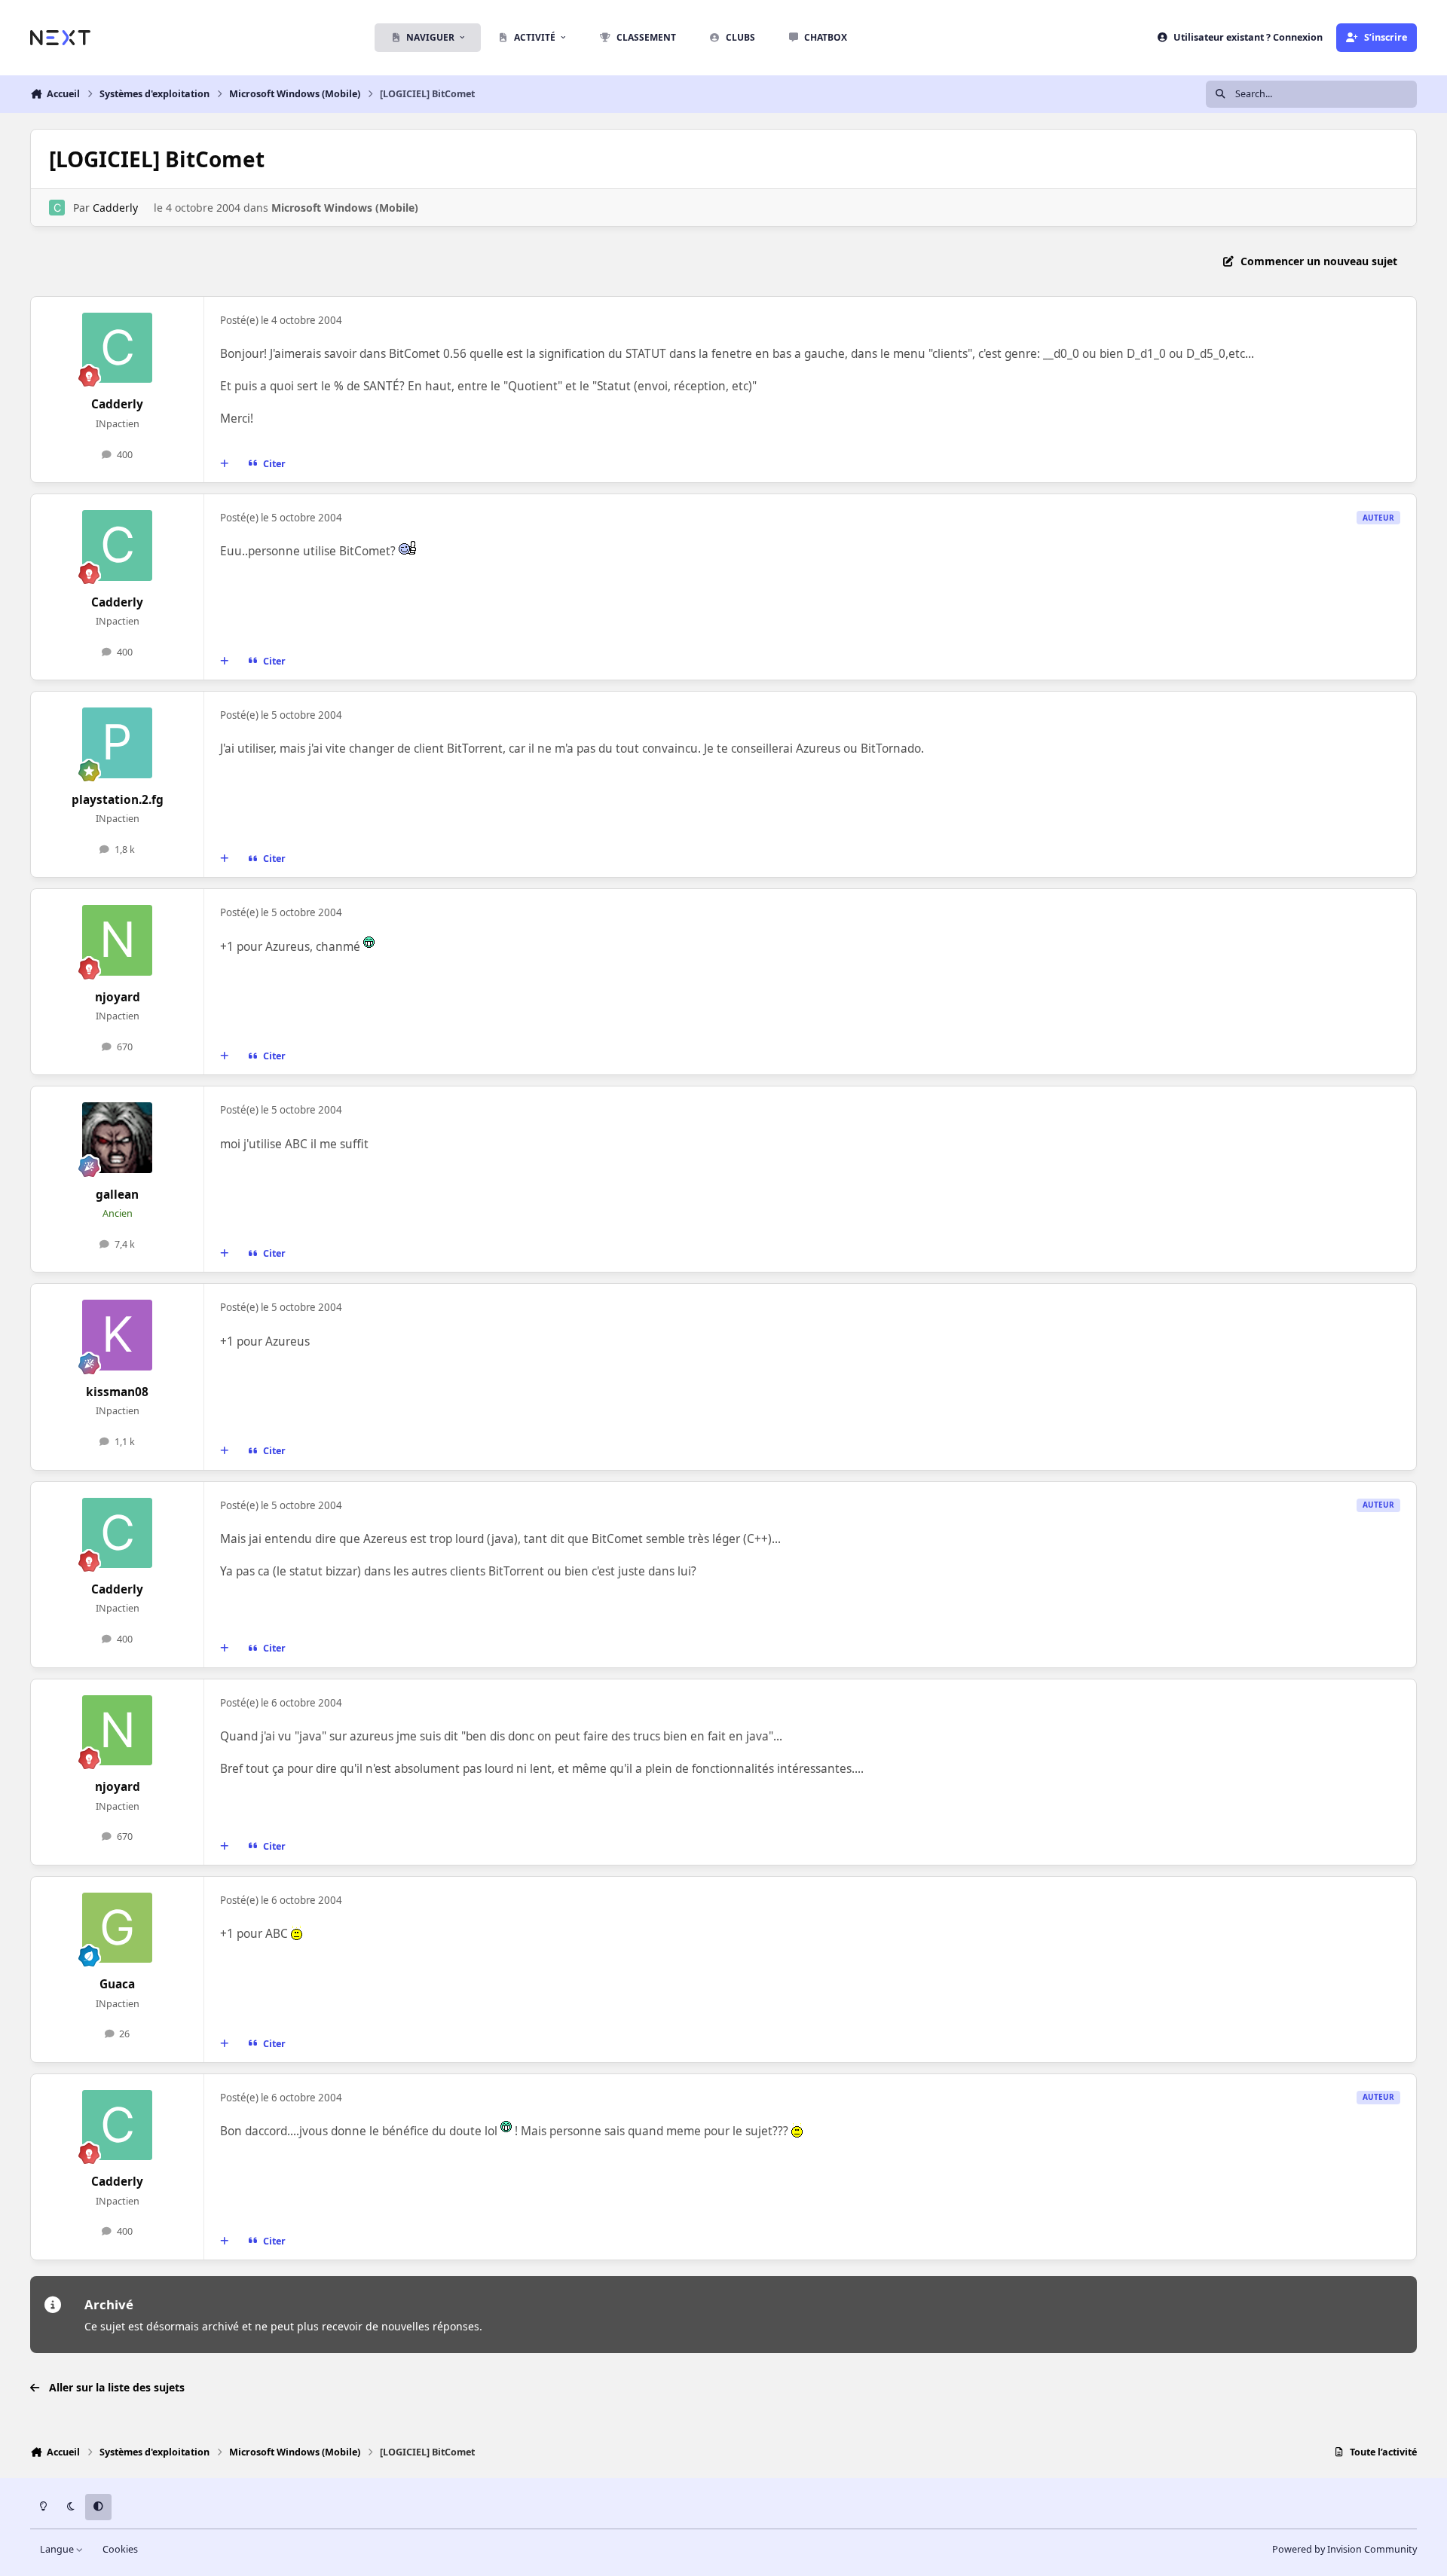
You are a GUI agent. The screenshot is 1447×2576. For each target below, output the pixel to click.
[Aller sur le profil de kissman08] (118, 1335)
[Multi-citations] (225, 464)
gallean (117, 1195)
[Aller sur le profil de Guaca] (118, 1928)
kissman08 (117, 1392)
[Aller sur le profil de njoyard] (118, 940)
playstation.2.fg (118, 800)
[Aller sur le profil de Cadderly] (57, 208)
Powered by (1345, 2549)
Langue (58, 2549)
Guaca (117, 1984)
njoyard (118, 997)
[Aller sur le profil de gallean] (118, 1138)
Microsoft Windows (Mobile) (345, 208)
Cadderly (115, 208)
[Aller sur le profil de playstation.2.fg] (118, 743)
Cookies (120, 2549)
